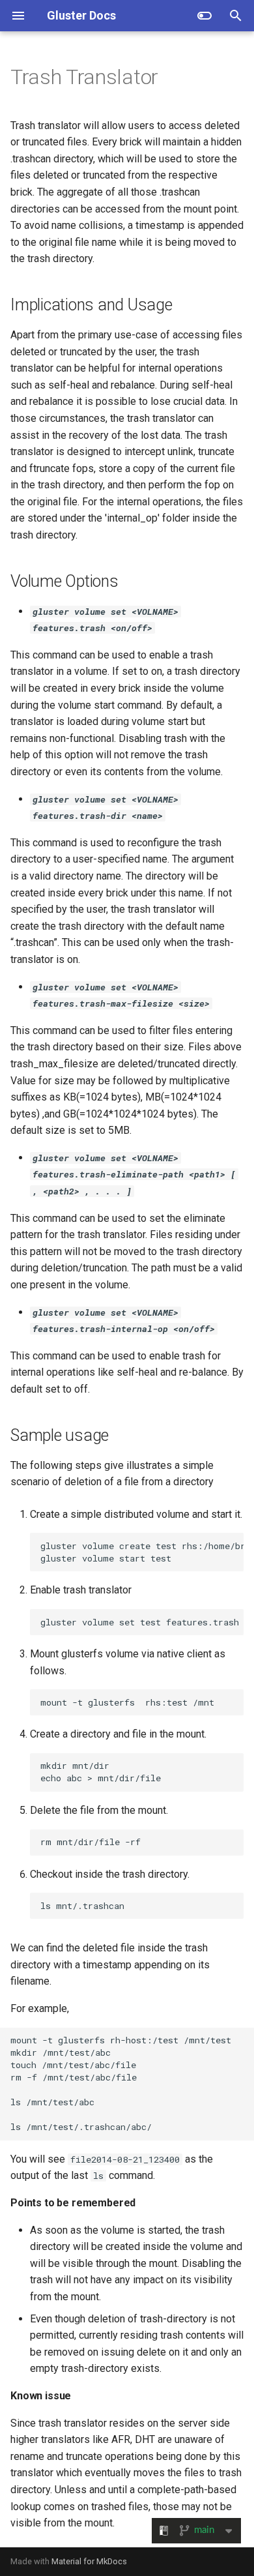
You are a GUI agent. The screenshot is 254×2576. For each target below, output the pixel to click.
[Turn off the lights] (205, 16)
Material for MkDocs (89, 2561)
